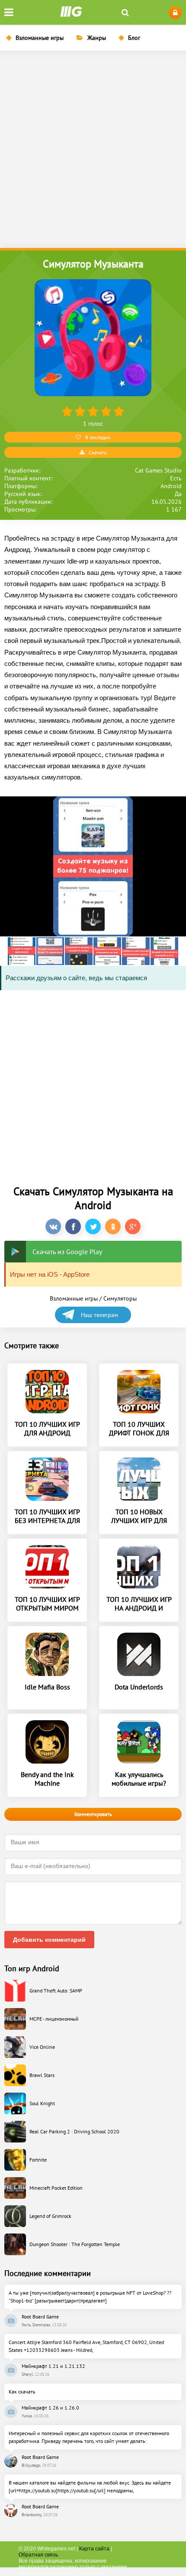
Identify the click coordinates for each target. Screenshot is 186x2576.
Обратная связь (38, 2555)
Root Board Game (40, 2317)
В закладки (98, 437)
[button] (22, 951)
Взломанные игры (40, 38)
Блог (134, 38)
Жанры (97, 38)
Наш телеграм (99, 1315)
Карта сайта (94, 2549)
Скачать (98, 452)
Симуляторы (120, 1298)
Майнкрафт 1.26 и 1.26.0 (50, 2408)
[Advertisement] (93, 150)
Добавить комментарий (49, 1940)
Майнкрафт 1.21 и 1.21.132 (53, 2366)
